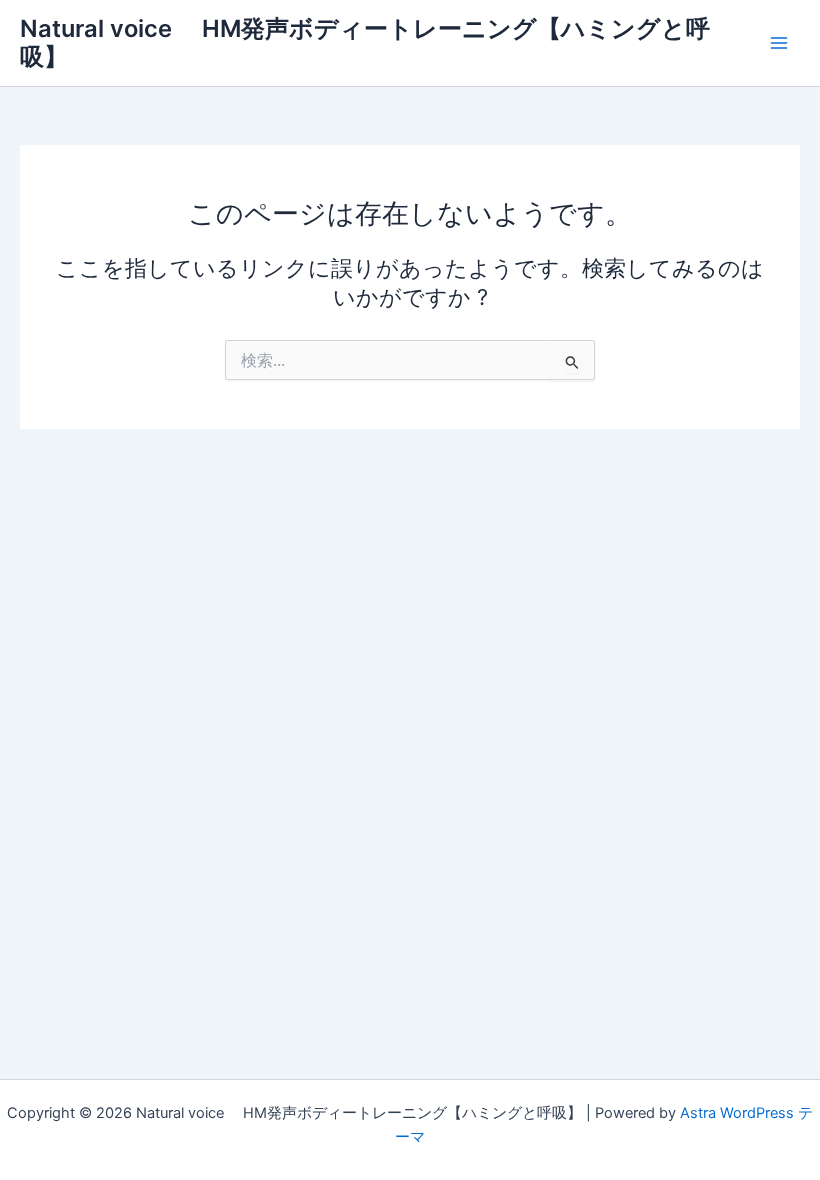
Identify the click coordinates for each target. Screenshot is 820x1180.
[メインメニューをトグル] (779, 43)
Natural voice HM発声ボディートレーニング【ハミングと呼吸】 (365, 42)
